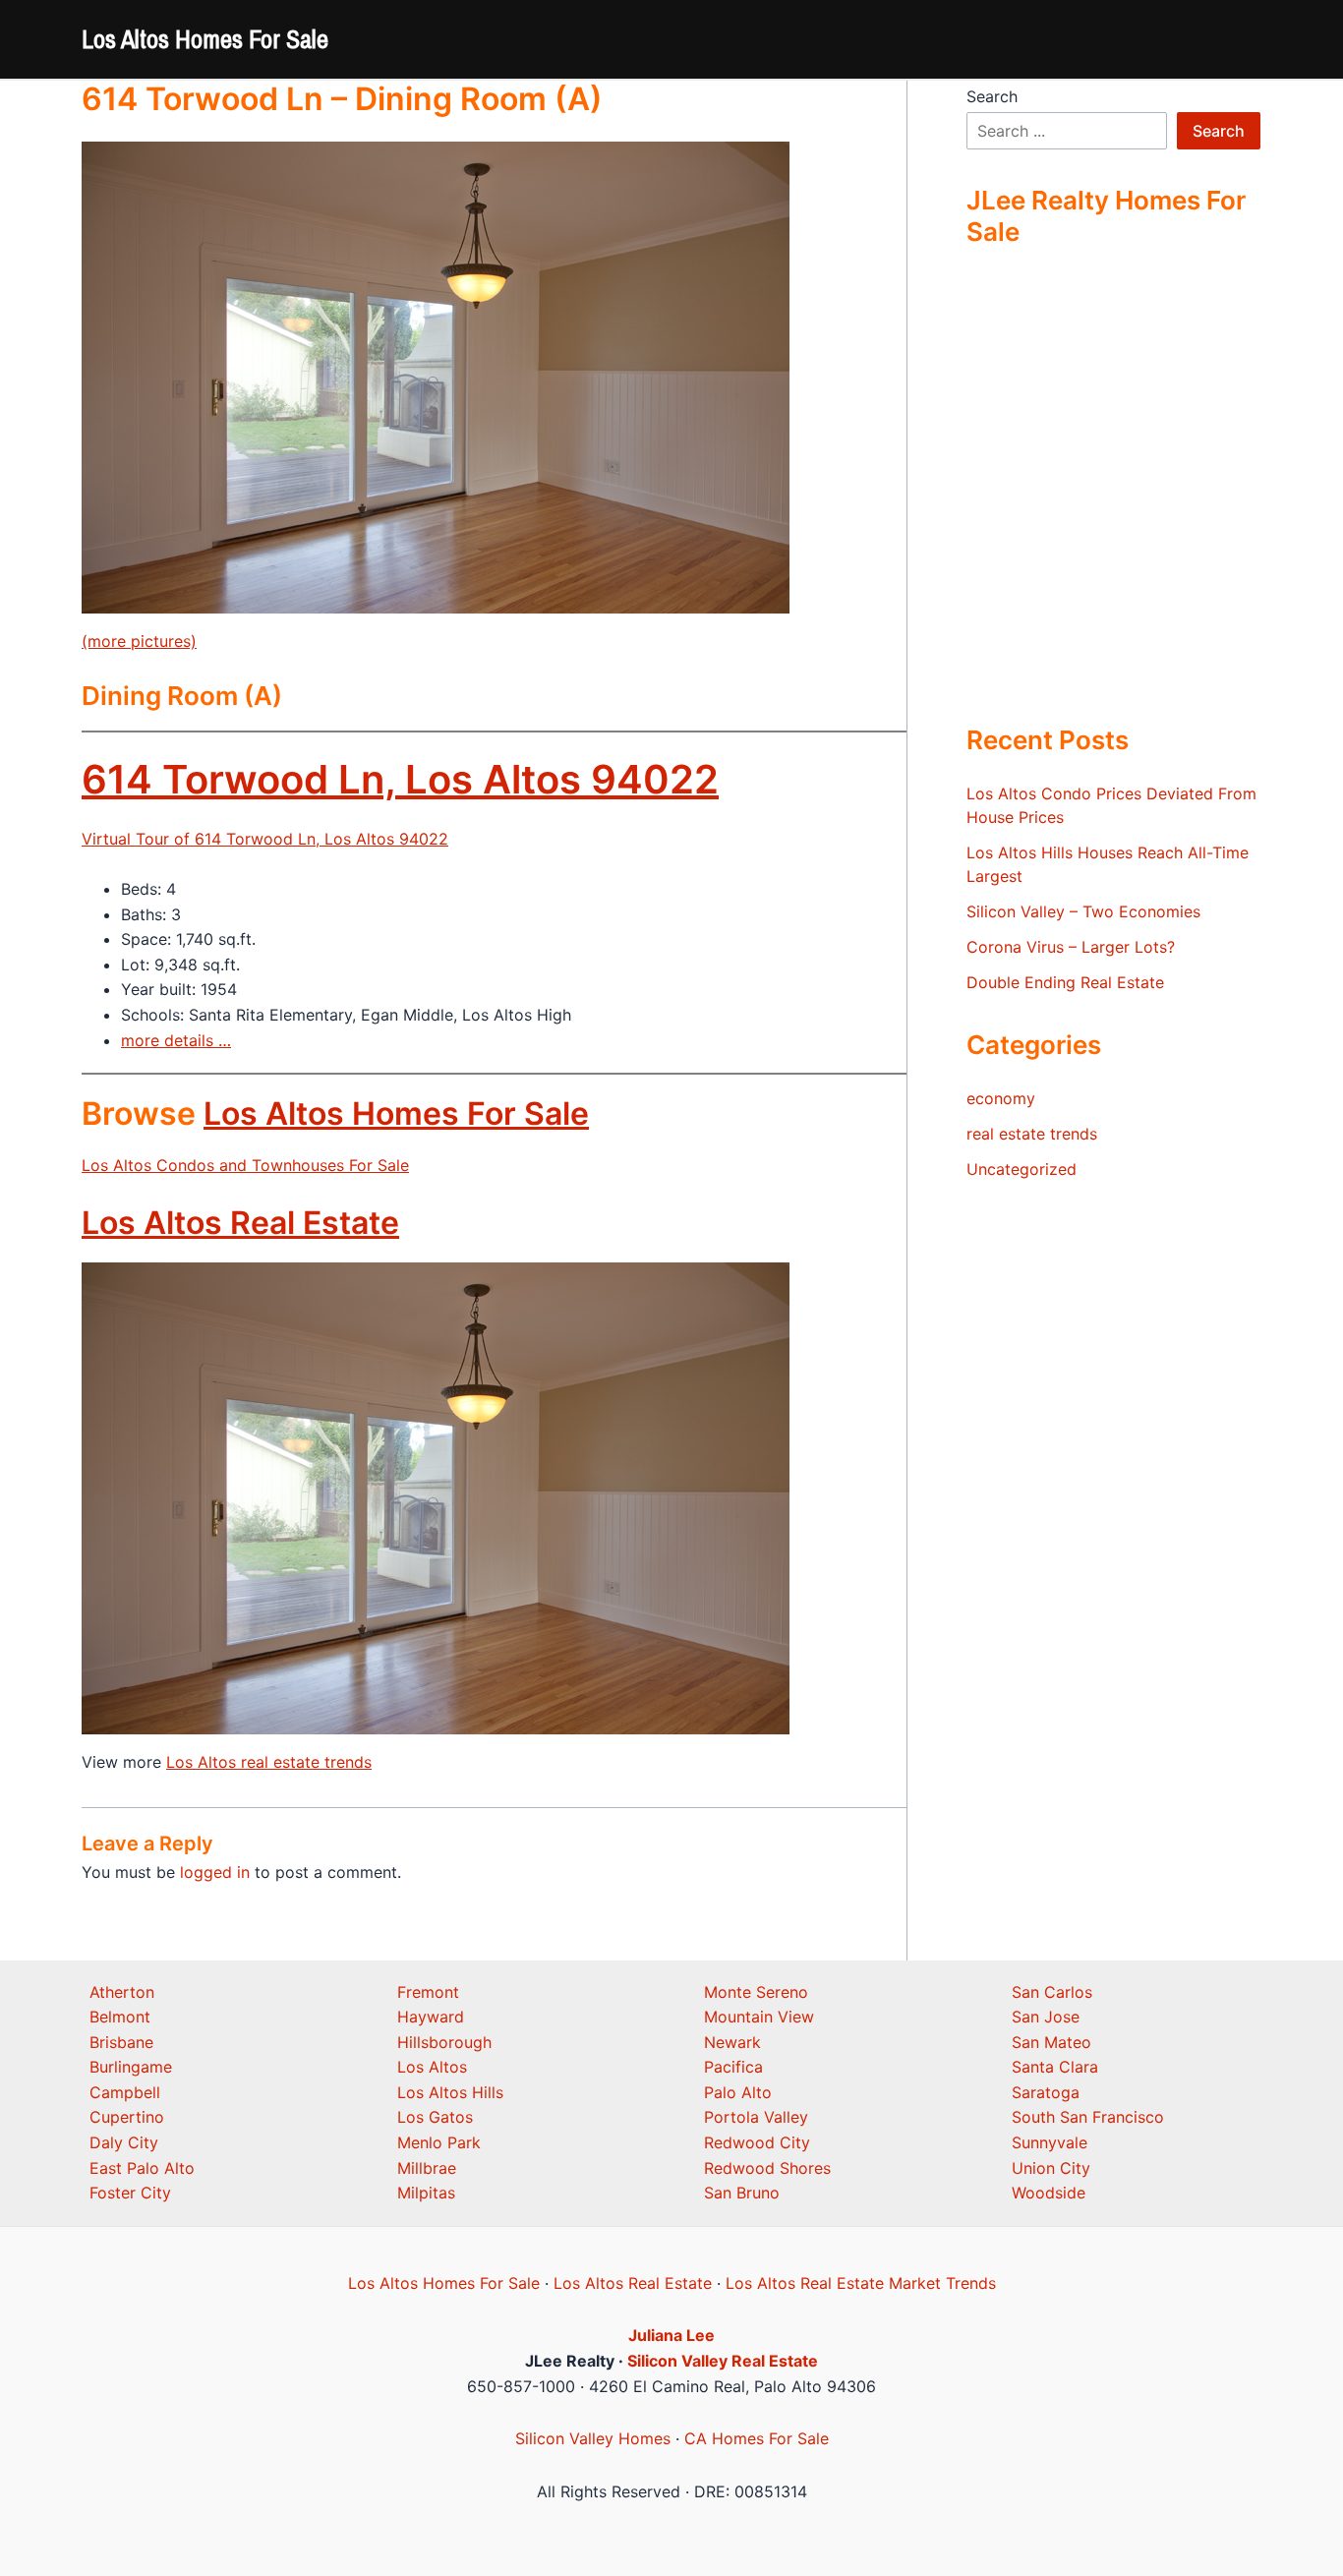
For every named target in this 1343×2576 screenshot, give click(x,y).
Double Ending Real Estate (1065, 982)
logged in (215, 1872)
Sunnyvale (1050, 2142)
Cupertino (127, 2117)
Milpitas (426, 2193)
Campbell (125, 2092)
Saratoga (1046, 2092)
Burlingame (131, 2067)
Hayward (431, 2017)
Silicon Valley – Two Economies (1083, 911)
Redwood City (757, 2142)
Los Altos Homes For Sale (205, 39)
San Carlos (1052, 1992)
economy (1001, 1098)
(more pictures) (139, 641)
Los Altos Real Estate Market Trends (861, 2283)
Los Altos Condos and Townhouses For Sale (245, 1165)
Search (992, 96)
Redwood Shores (767, 2168)
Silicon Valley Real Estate (723, 2361)
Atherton (122, 1992)
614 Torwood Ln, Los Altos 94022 (400, 779)
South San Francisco (1088, 2117)
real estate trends (1032, 1134)
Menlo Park (439, 2142)
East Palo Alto (142, 2168)
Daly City (124, 2142)
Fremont (428, 1992)
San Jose (1046, 2017)
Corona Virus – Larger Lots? (1071, 947)
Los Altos (432, 2067)
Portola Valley (756, 2117)
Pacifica (733, 2067)
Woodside (1049, 2193)
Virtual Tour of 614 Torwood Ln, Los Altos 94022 (265, 839)
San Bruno (742, 2193)
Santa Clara (1055, 2067)
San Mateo (1051, 2042)
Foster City (130, 2193)
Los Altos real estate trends (269, 1762)
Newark (732, 2042)
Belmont (120, 2017)
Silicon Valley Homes (593, 2438)
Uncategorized (1022, 1169)
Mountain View (759, 2017)
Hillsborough (444, 2042)
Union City (1051, 2168)
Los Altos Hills (450, 2092)
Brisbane (121, 2042)
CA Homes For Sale (757, 2438)
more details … (176, 1040)
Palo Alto (738, 2092)
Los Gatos (435, 2117)
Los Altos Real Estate (240, 1223)
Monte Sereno (756, 1992)
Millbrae (427, 2168)
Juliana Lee (671, 2335)
